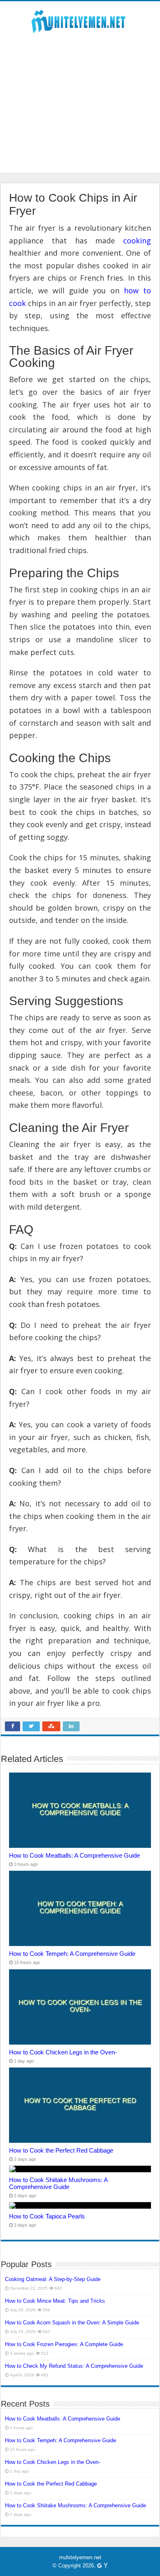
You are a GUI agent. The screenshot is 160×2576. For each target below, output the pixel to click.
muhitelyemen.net (80, 2557)
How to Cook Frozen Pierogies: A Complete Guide (64, 2344)
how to (137, 290)
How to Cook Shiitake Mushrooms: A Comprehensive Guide (58, 2183)
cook (17, 303)
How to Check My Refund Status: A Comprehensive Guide (74, 2366)
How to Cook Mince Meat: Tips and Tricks (55, 2301)
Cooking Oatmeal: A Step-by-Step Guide (53, 2279)
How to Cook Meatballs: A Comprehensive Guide (74, 1855)
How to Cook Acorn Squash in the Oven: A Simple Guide (72, 2323)
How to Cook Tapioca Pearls (47, 2216)
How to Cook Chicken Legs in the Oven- (63, 2052)
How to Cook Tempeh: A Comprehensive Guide (72, 1954)
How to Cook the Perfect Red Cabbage (61, 2150)
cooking (137, 241)
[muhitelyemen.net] (80, 20)
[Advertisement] (80, 99)
